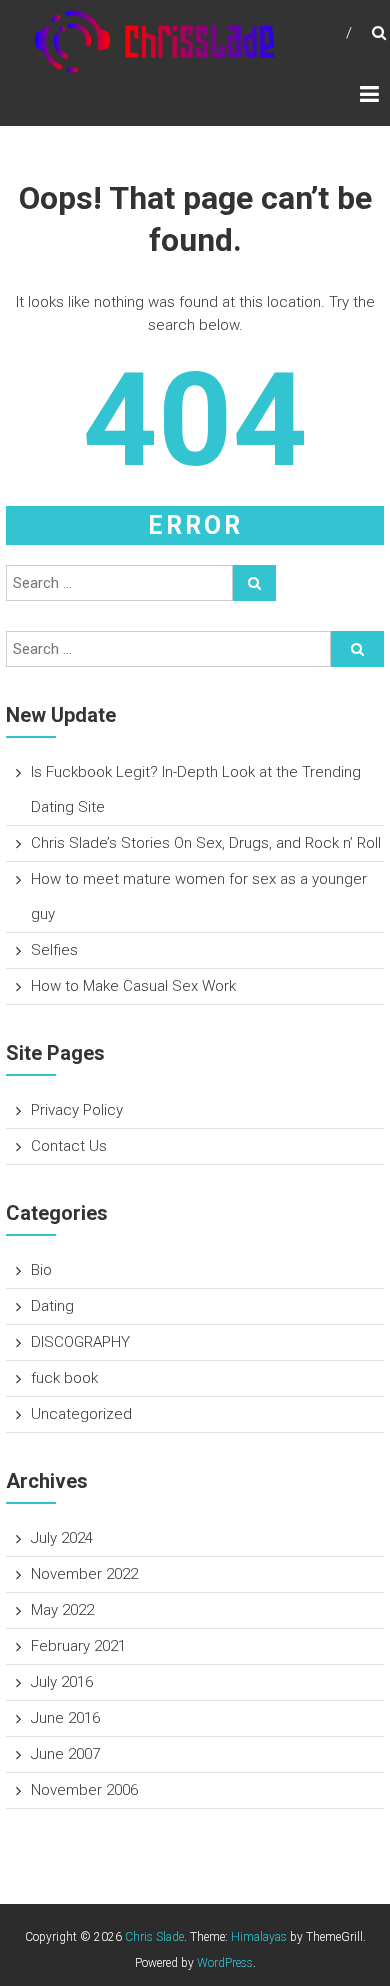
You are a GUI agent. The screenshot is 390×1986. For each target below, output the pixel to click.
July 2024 (62, 1538)
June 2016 (65, 1718)
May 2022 (62, 1610)
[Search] (254, 583)
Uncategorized (81, 1414)
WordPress (225, 1963)
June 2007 (65, 1754)
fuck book (64, 1378)
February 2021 (78, 1646)
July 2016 (62, 1682)
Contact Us (69, 1146)
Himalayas (259, 1937)
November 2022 (84, 1574)
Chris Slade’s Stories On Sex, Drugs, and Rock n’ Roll (206, 843)
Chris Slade (154, 1937)
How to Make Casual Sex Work (133, 986)
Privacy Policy (77, 1110)
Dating (52, 1306)
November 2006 (84, 1790)
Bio (41, 1270)
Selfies (54, 950)
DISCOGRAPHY (80, 1342)
